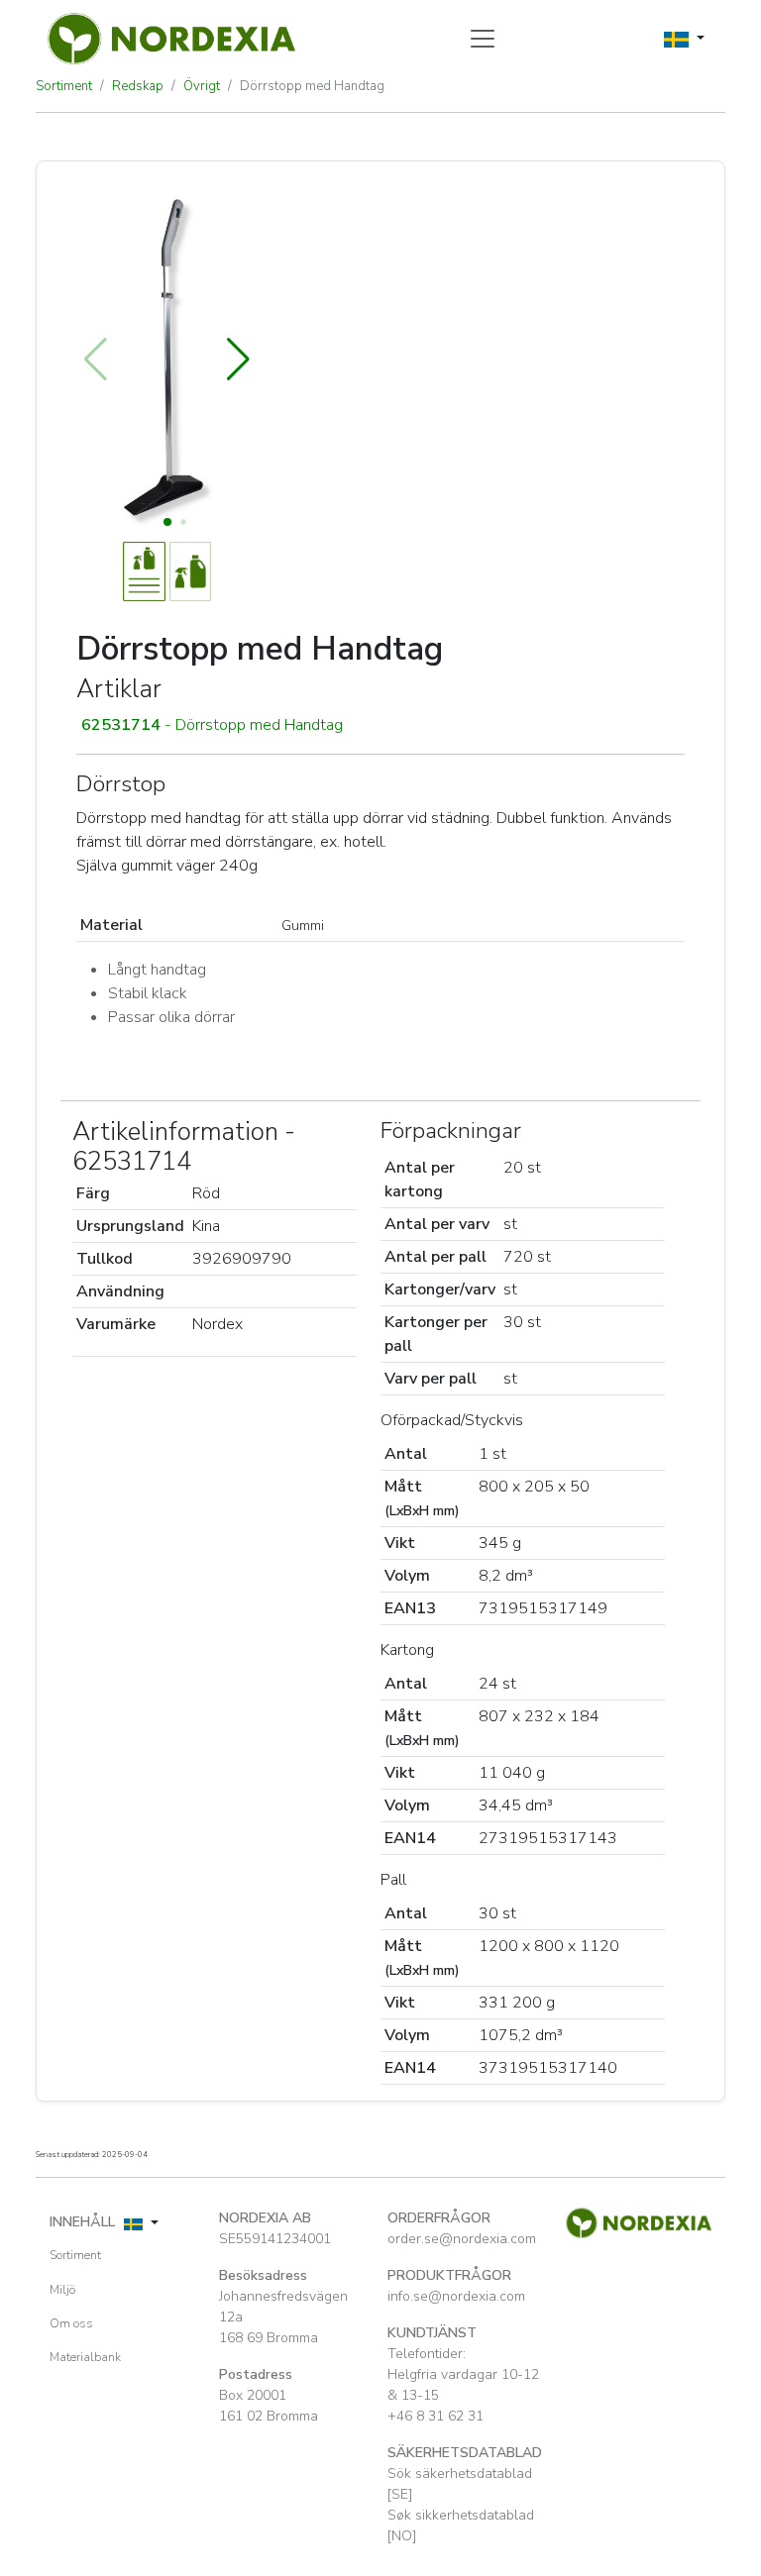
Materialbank (85, 2357)
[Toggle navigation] (483, 39)
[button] (238, 360)
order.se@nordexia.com (462, 2239)
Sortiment (64, 86)
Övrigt (202, 86)
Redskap (138, 86)
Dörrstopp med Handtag (312, 86)
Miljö (62, 2290)
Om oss (71, 2323)
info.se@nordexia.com (456, 2296)
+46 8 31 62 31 (435, 2416)
